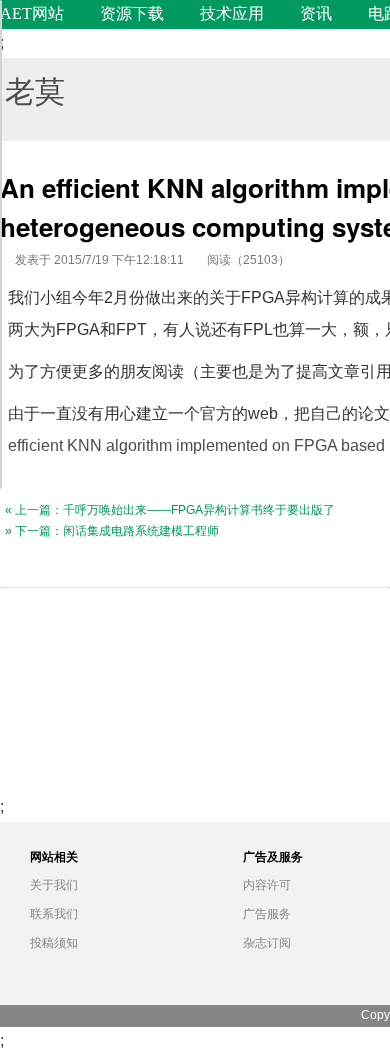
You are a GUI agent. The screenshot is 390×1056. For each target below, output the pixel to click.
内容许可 (267, 885)
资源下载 (132, 13)
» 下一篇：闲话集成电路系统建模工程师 (112, 531)
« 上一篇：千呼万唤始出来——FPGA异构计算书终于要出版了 (170, 510)
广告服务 (267, 914)
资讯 (316, 13)
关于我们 (54, 885)
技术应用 (232, 13)
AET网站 (32, 13)
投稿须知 (54, 943)
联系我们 (54, 914)
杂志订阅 (267, 943)
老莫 (35, 89)
